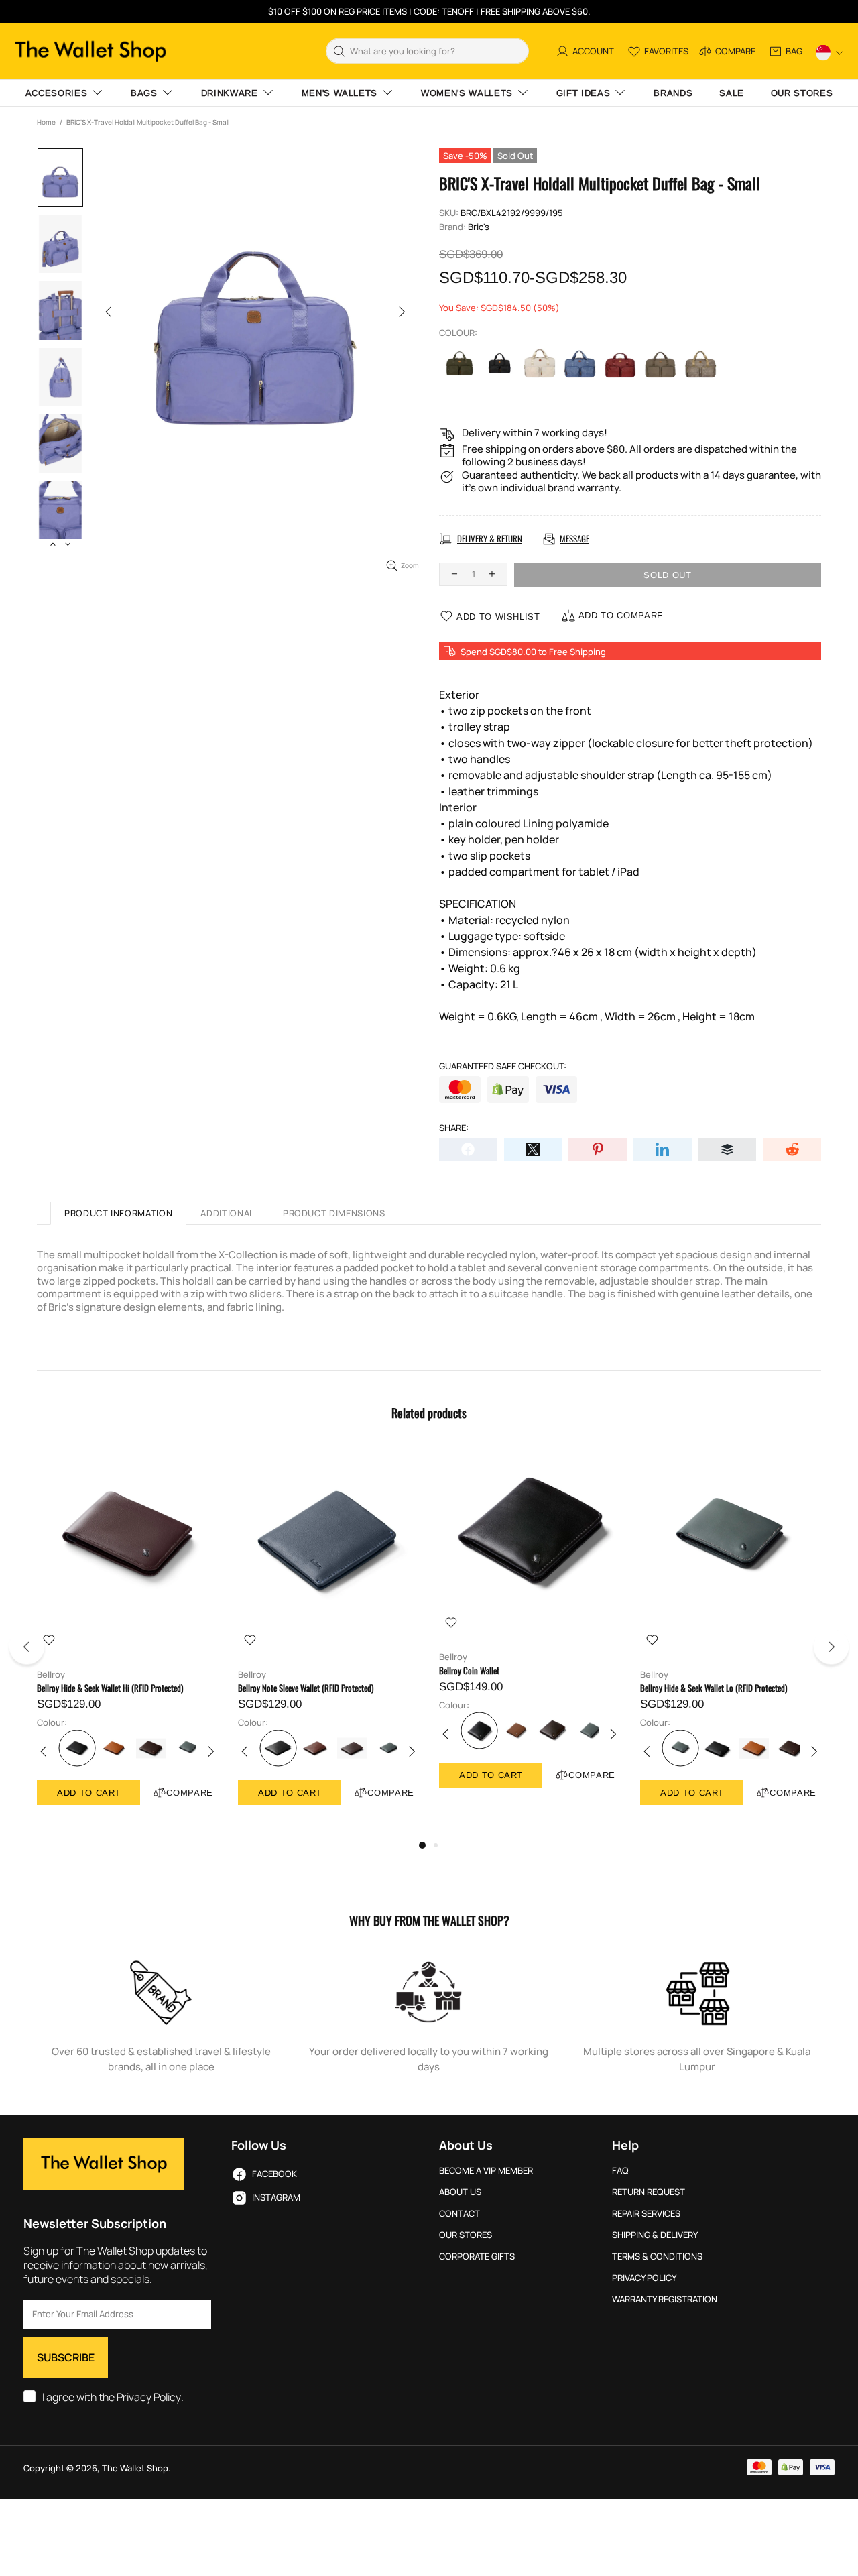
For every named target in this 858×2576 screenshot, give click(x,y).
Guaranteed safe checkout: (503, 1066)
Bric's (479, 227)
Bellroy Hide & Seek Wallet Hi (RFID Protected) (110, 1688)
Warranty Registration (665, 2299)
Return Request (649, 2192)
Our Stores (466, 2235)
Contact (459, 2214)
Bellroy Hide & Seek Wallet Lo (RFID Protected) (714, 1688)
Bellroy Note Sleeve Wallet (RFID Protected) (306, 1688)
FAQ (620, 2171)
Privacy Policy (149, 2397)
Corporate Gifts (477, 2257)
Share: (454, 1128)
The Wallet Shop (90, 51)
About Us (460, 2192)
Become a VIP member (486, 2171)
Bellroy (51, 1675)
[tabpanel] (127, 1640)
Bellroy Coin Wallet (469, 1671)
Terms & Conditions (657, 2257)
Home (46, 122)
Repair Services (646, 2214)
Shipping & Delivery (655, 2235)
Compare (190, 1793)
